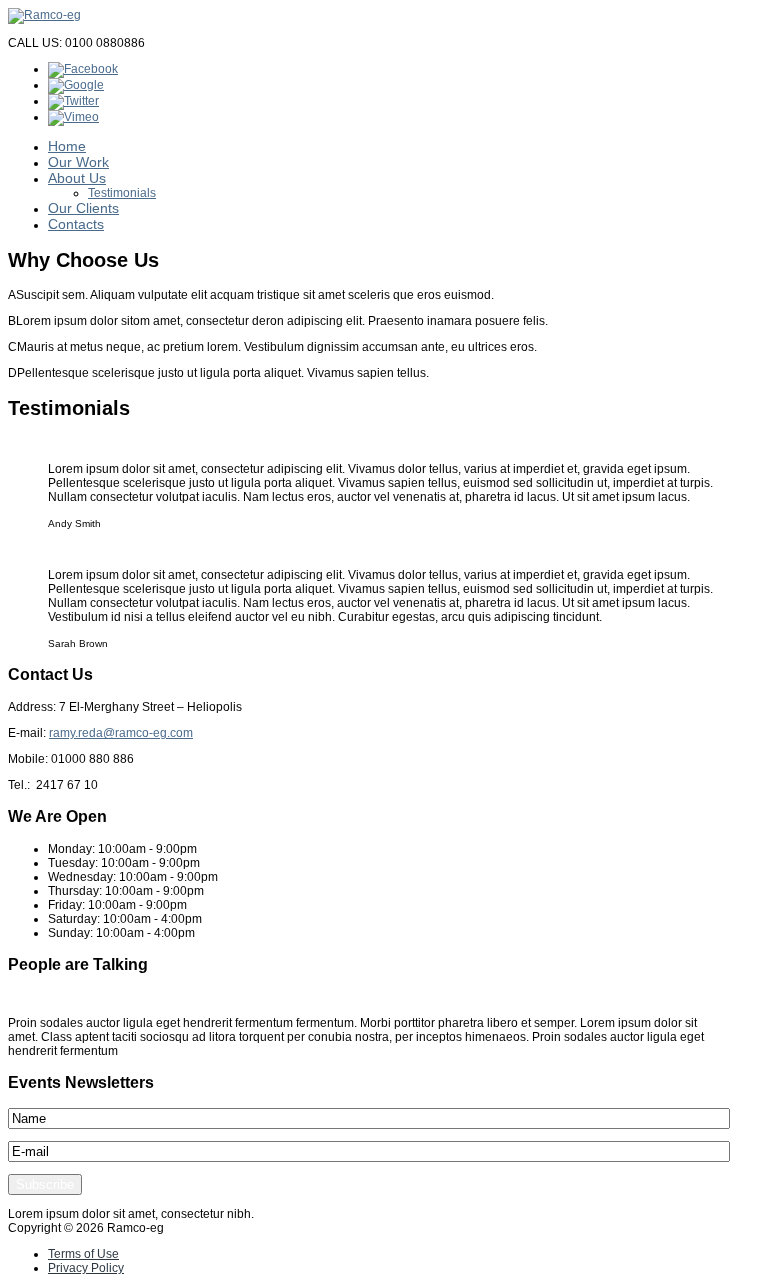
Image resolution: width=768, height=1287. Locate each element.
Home (67, 146)
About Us (77, 178)
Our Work (78, 162)
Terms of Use (83, 1254)
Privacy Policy (86, 1268)
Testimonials (122, 193)
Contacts (76, 224)
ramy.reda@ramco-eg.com (121, 733)
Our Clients (83, 208)
